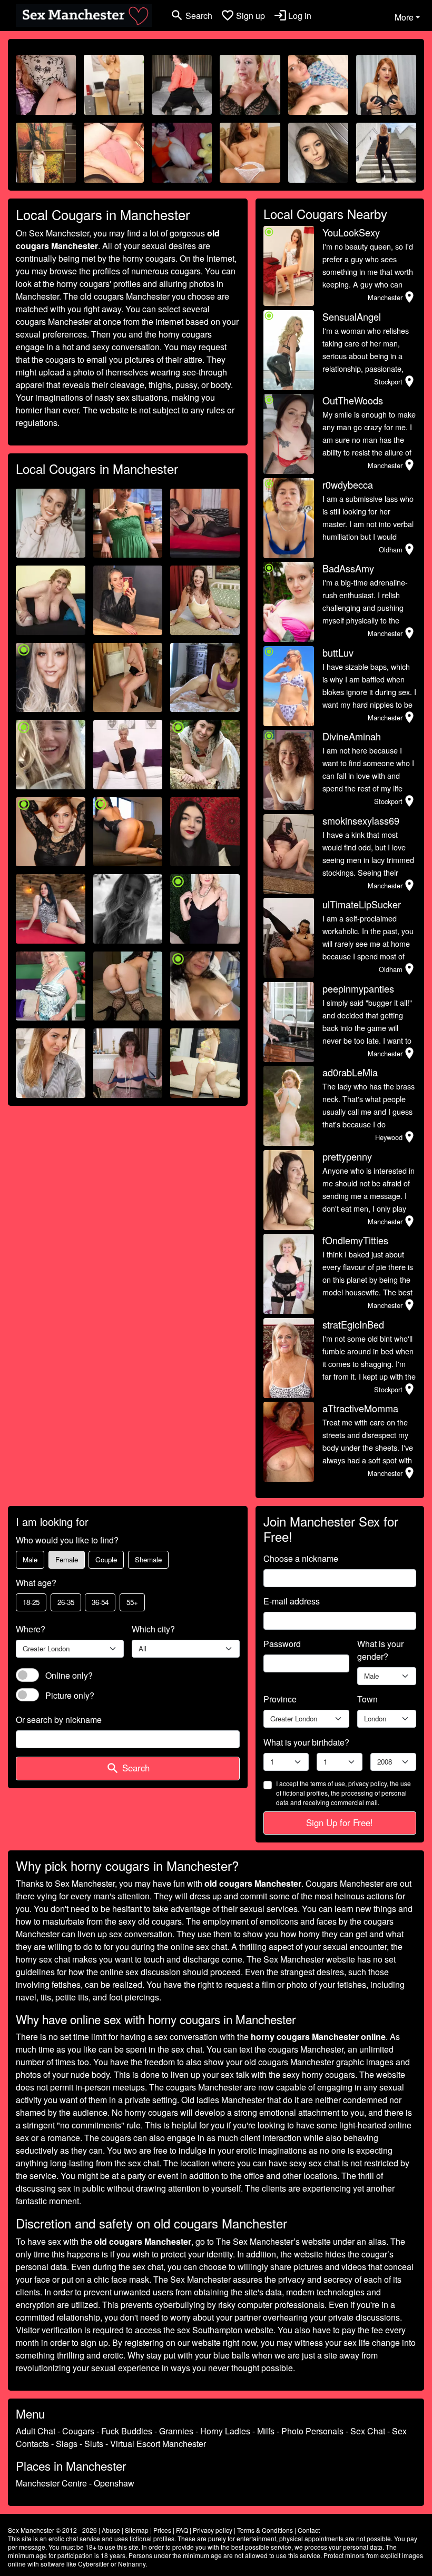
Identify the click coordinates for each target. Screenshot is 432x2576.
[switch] (27, 1675)
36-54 (100, 1602)
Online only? (69, 1675)
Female (67, 1559)
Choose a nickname (301, 1558)
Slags (67, 2444)
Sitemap (137, 2530)
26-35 (66, 1602)
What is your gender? (380, 1650)
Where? (31, 1629)
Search (128, 1768)
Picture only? (70, 1695)
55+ (132, 1602)
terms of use (328, 1783)
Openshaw (114, 2483)
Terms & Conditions (265, 2530)
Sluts (94, 2444)
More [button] (404, 17)
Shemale (148, 1559)
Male (30, 1559)
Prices (162, 2530)
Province (280, 1699)
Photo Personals (312, 2431)
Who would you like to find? (67, 1540)
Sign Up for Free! (340, 1822)
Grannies (176, 2431)
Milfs (266, 2431)
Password (282, 1644)
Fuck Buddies (127, 2431)
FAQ (182, 2530)
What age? (36, 1583)
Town (367, 1699)
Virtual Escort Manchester (158, 2444)
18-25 (31, 1602)
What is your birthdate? (306, 1742)
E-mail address (292, 1601)
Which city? (153, 1629)
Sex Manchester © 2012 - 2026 (52, 2530)
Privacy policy (213, 2530)
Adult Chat (36, 2431)
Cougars (78, 2431)
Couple (106, 1559)
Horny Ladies (225, 2431)
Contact (309, 2530)
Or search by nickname (59, 1720)
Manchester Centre (51, 2483)
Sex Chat (368, 2431)
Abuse (111, 2530)
